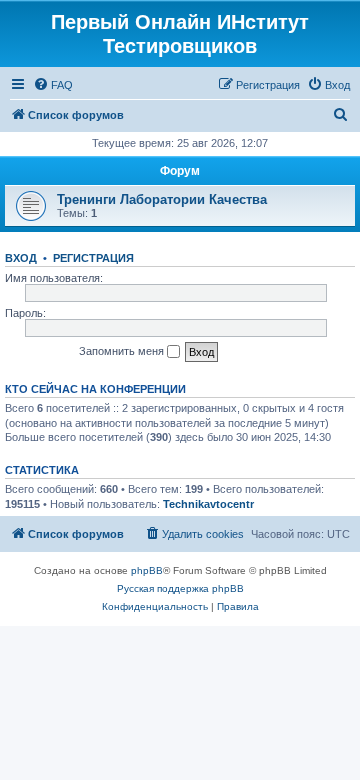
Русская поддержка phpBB (180, 588)
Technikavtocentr (208, 504)
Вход (21, 258)
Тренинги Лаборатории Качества (162, 199)
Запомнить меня (123, 351)
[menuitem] (53, 85)
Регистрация (93, 258)
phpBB (147, 570)
